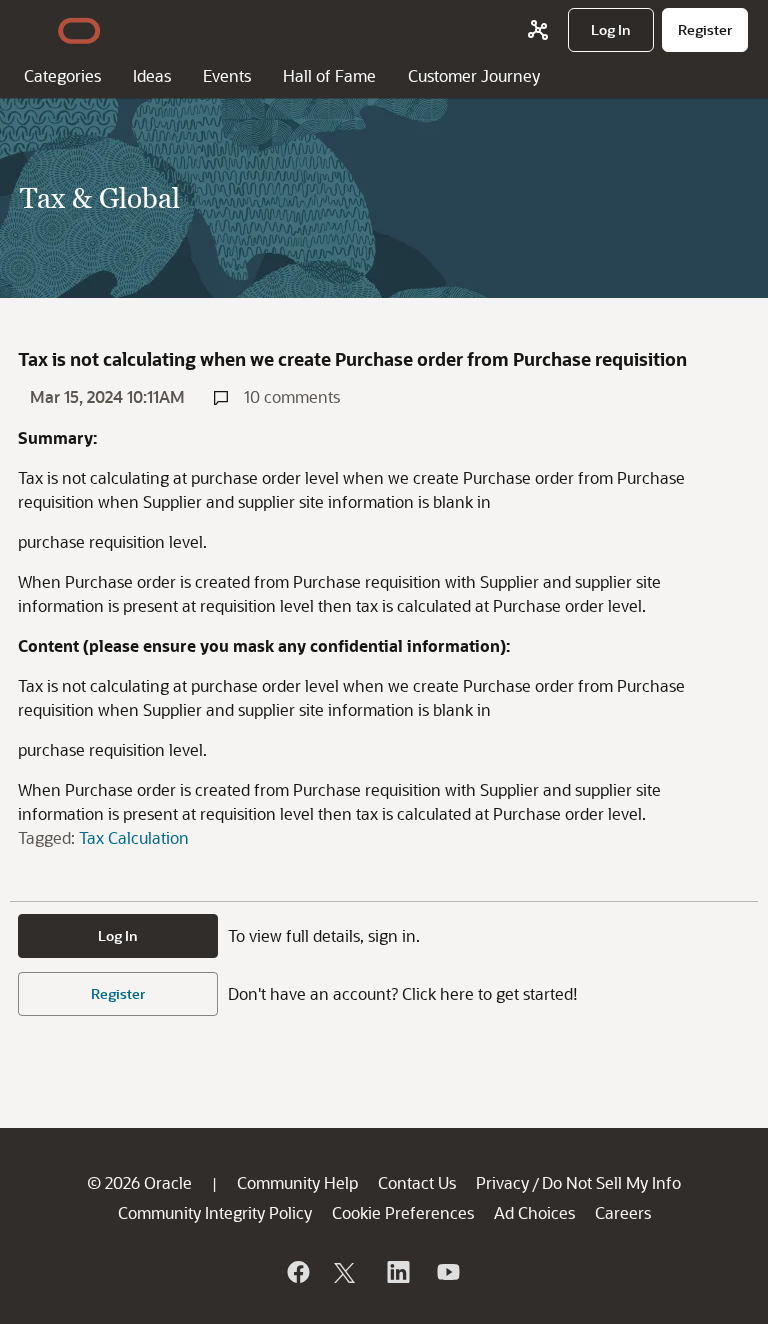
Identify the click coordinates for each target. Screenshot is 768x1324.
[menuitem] (611, 30)
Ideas (152, 75)
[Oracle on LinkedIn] (397, 1272)
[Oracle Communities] (538, 30)
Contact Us (417, 1182)
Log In (118, 935)
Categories (62, 75)
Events (227, 75)
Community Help (297, 1182)
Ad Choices (534, 1212)
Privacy (502, 1182)
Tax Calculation (134, 837)
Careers (623, 1212)
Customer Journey (474, 75)
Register (118, 993)
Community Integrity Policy (215, 1212)
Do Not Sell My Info (611, 1182)
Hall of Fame (329, 75)
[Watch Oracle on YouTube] (447, 1272)
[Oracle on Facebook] (297, 1272)
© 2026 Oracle (139, 1182)
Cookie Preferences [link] (403, 1212)
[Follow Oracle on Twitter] (347, 1272)
